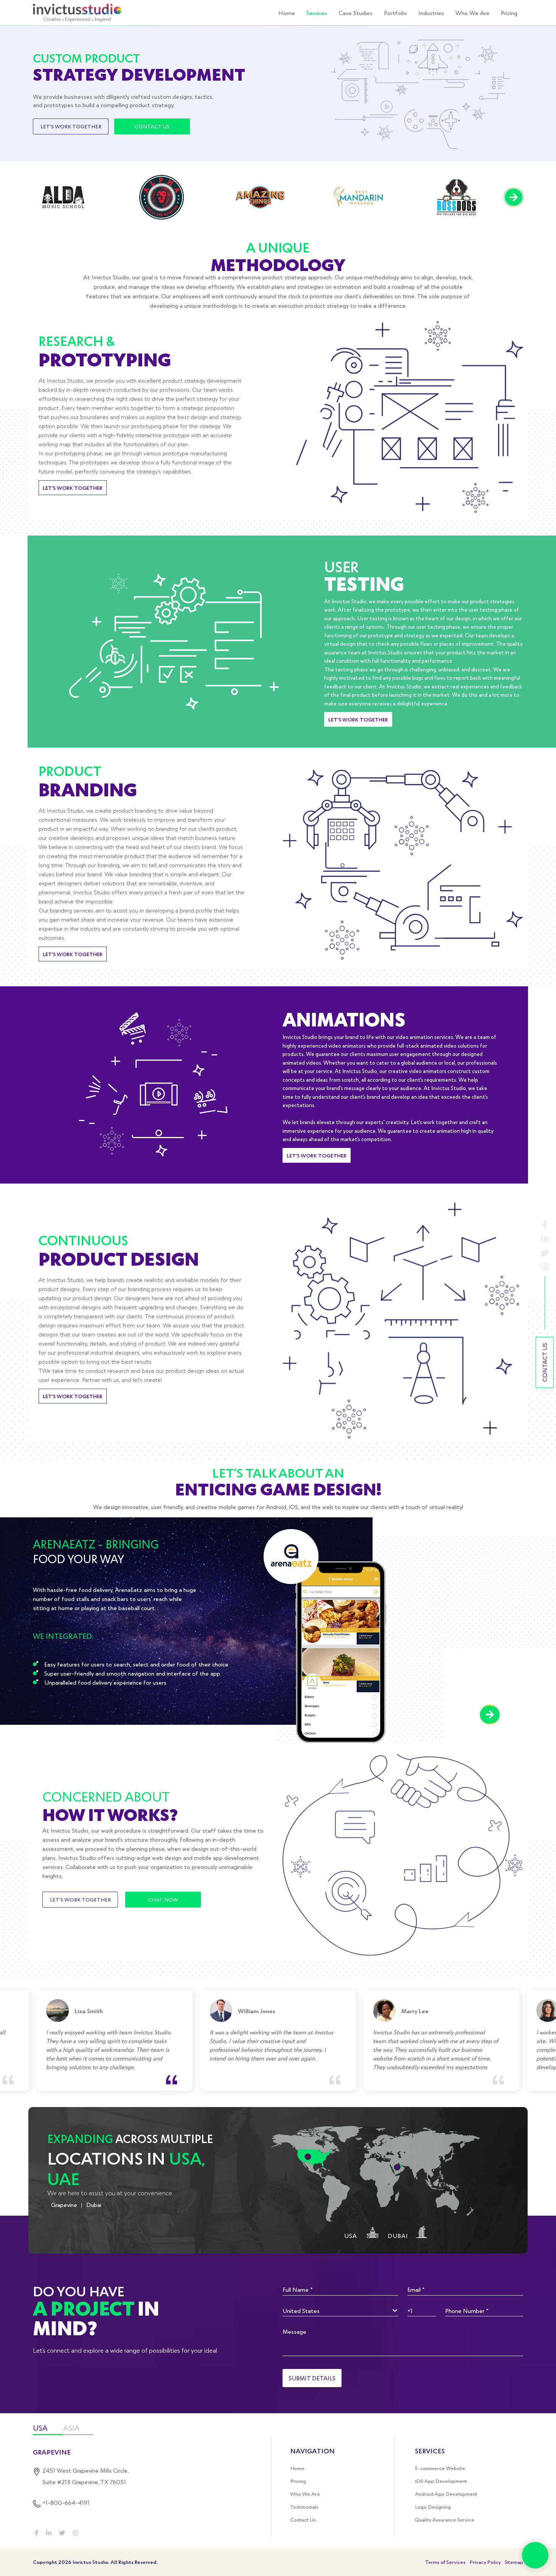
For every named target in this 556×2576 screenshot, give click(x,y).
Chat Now (163, 1899)
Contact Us (544, 1362)
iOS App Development (441, 2481)
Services (317, 13)
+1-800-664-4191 (66, 2502)
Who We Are (472, 13)
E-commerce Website (440, 2468)
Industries (431, 13)
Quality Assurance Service (445, 2520)
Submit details (312, 2378)
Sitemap (514, 2562)
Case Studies (356, 13)
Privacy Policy (485, 2562)
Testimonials (304, 2507)
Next (514, 197)
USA (40, 2428)
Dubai (94, 2205)
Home (287, 13)
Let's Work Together (71, 126)
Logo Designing (433, 2507)
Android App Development (446, 2494)
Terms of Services (445, 2562)
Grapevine (64, 2205)
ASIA (71, 2428)
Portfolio (395, 13)
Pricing (509, 13)
